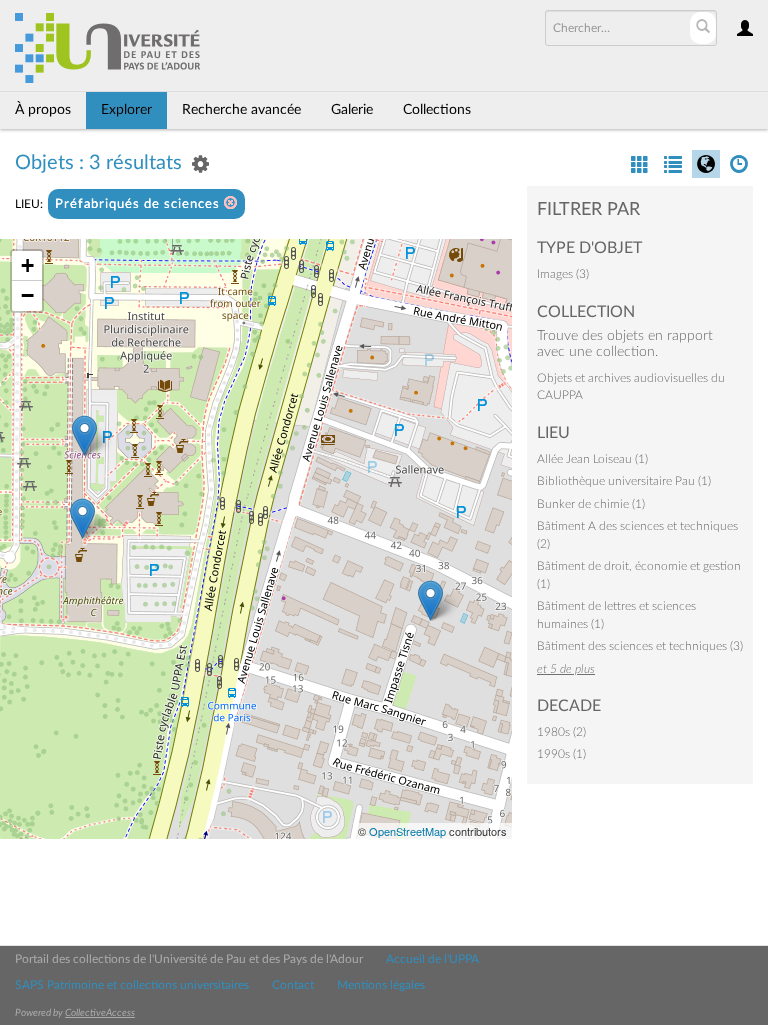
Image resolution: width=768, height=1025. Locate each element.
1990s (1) (561, 754)
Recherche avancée (241, 110)
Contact (293, 985)
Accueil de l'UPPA (432, 959)
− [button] (27, 295)
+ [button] (27, 265)
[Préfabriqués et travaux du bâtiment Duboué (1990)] (82, 518)
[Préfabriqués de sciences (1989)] (84, 435)
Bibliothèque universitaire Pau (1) (624, 481)
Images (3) (563, 274)
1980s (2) (561, 732)
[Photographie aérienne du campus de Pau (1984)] (430, 600)
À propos (43, 110)
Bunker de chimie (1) (591, 504)
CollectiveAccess (100, 1013)
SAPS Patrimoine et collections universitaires (132, 985)
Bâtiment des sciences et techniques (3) (640, 646)
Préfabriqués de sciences (139, 204)
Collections (437, 110)
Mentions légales (381, 985)
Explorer (126, 110)
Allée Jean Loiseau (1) (592, 459)
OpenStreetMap (407, 831)
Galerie (352, 110)
